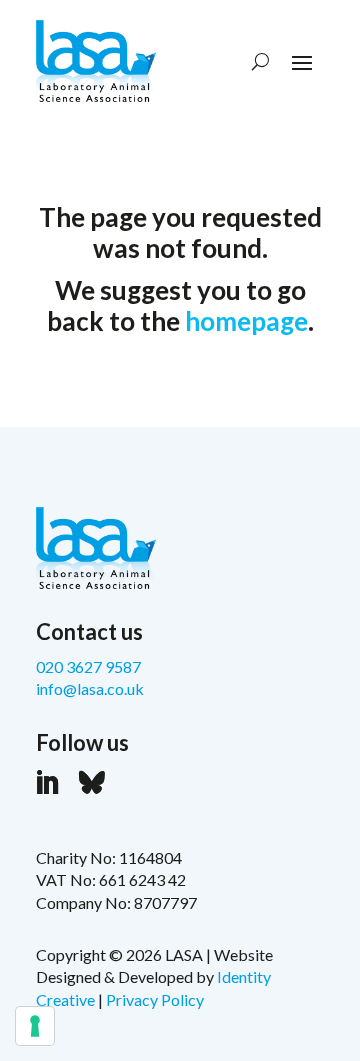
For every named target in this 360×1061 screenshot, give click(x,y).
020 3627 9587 (88, 666)
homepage (246, 321)
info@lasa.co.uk (90, 688)
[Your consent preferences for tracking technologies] (35, 1026)
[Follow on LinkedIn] (47, 783)
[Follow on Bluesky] (92, 783)
